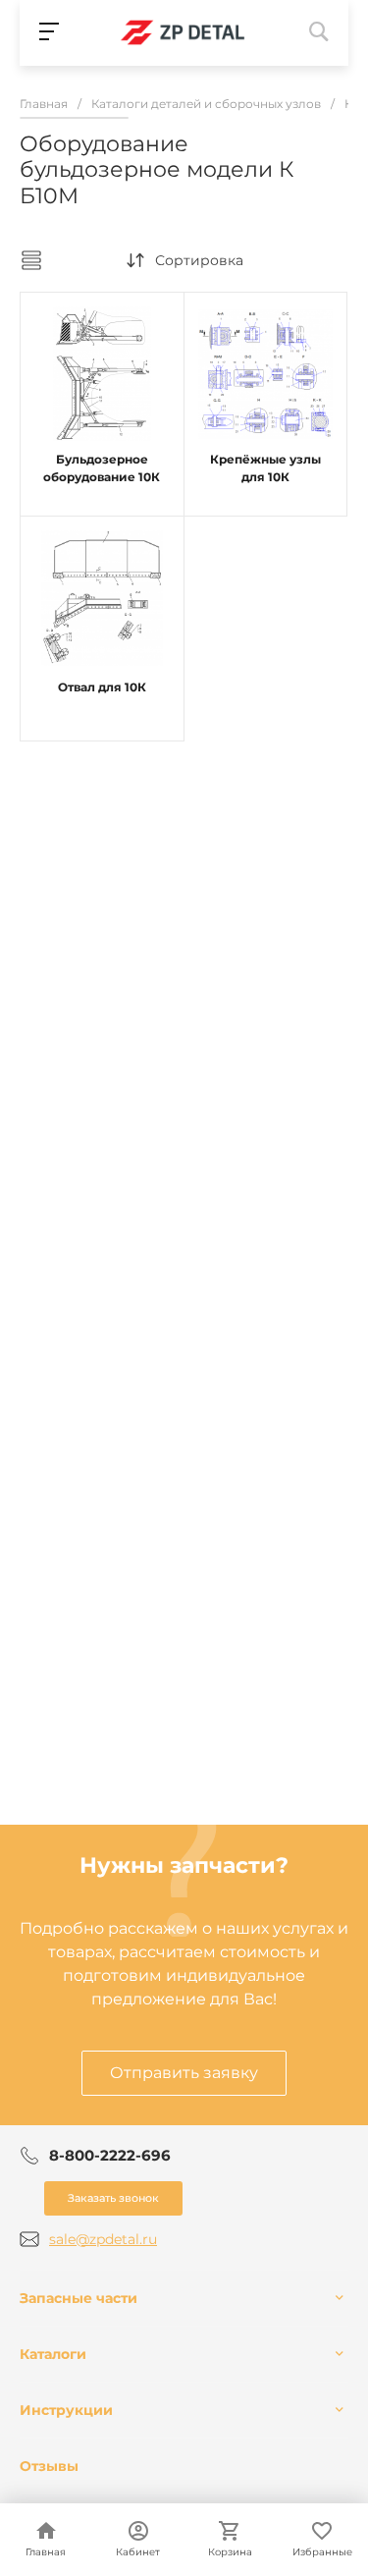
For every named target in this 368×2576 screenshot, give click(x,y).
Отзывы (49, 2466)
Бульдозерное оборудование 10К (102, 468)
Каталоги (53, 2354)
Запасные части (79, 2298)
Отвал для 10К (102, 687)
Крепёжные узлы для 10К (265, 468)
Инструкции (66, 2410)
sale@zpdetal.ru (103, 2239)
